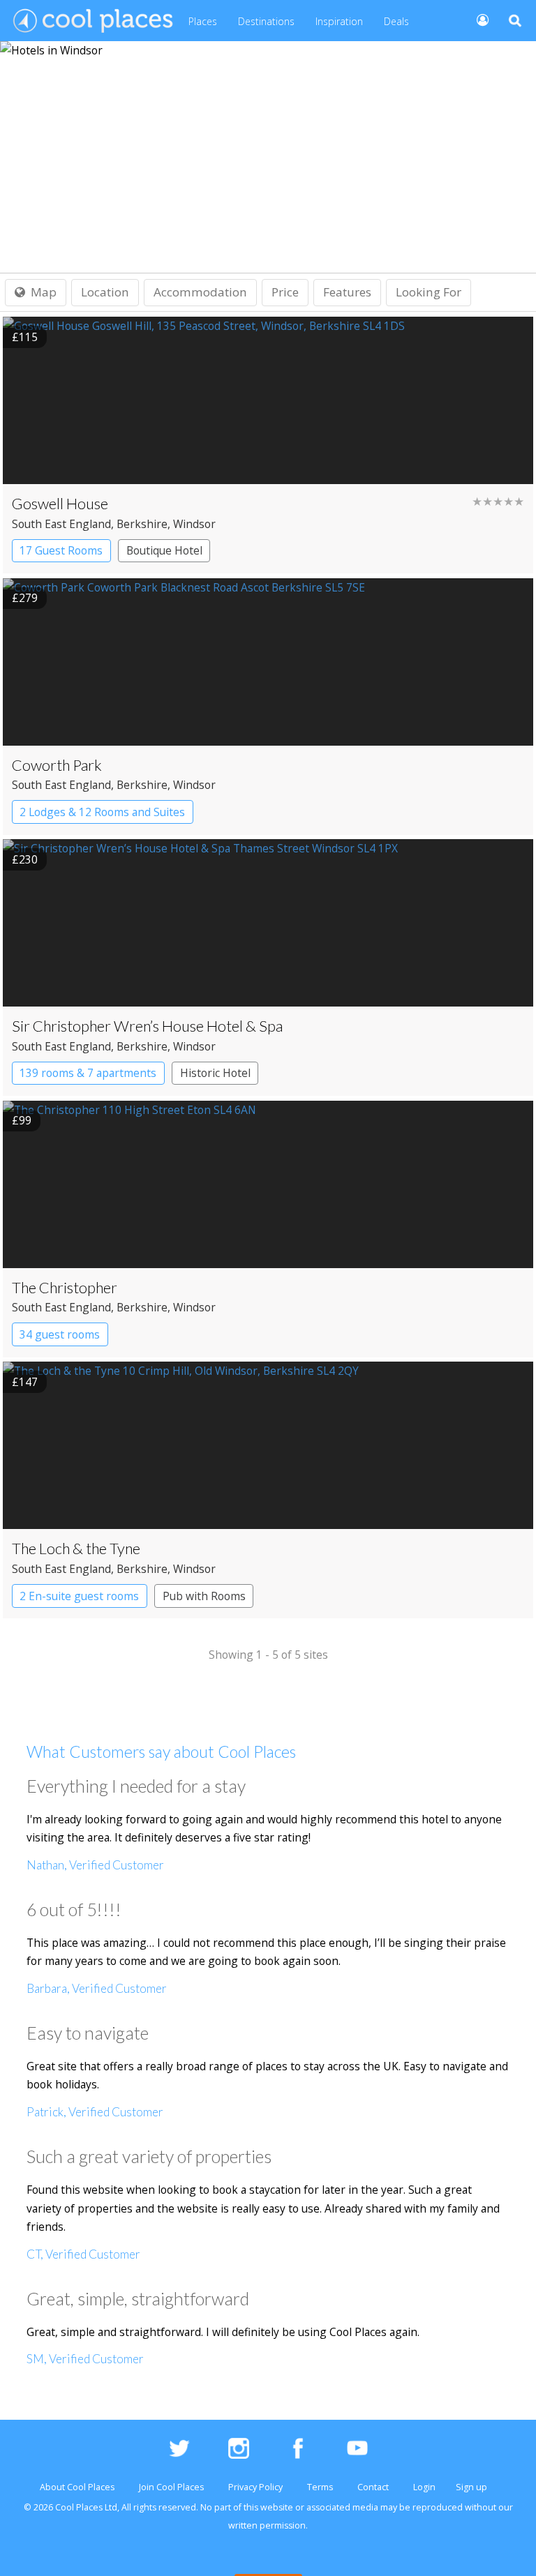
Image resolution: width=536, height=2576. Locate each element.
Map (44, 292)
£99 (22, 1120)
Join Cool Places (171, 2487)
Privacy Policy (255, 2487)
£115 (25, 337)
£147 (25, 1382)
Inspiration (339, 21)
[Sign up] (477, 19)
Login (424, 2487)
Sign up (471, 2487)
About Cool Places (77, 2487)
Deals (396, 21)
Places (203, 21)
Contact (373, 2487)
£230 (25, 859)
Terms (320, 2487)
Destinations (266, 21)
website (277, 2507)
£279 (25, 598)
